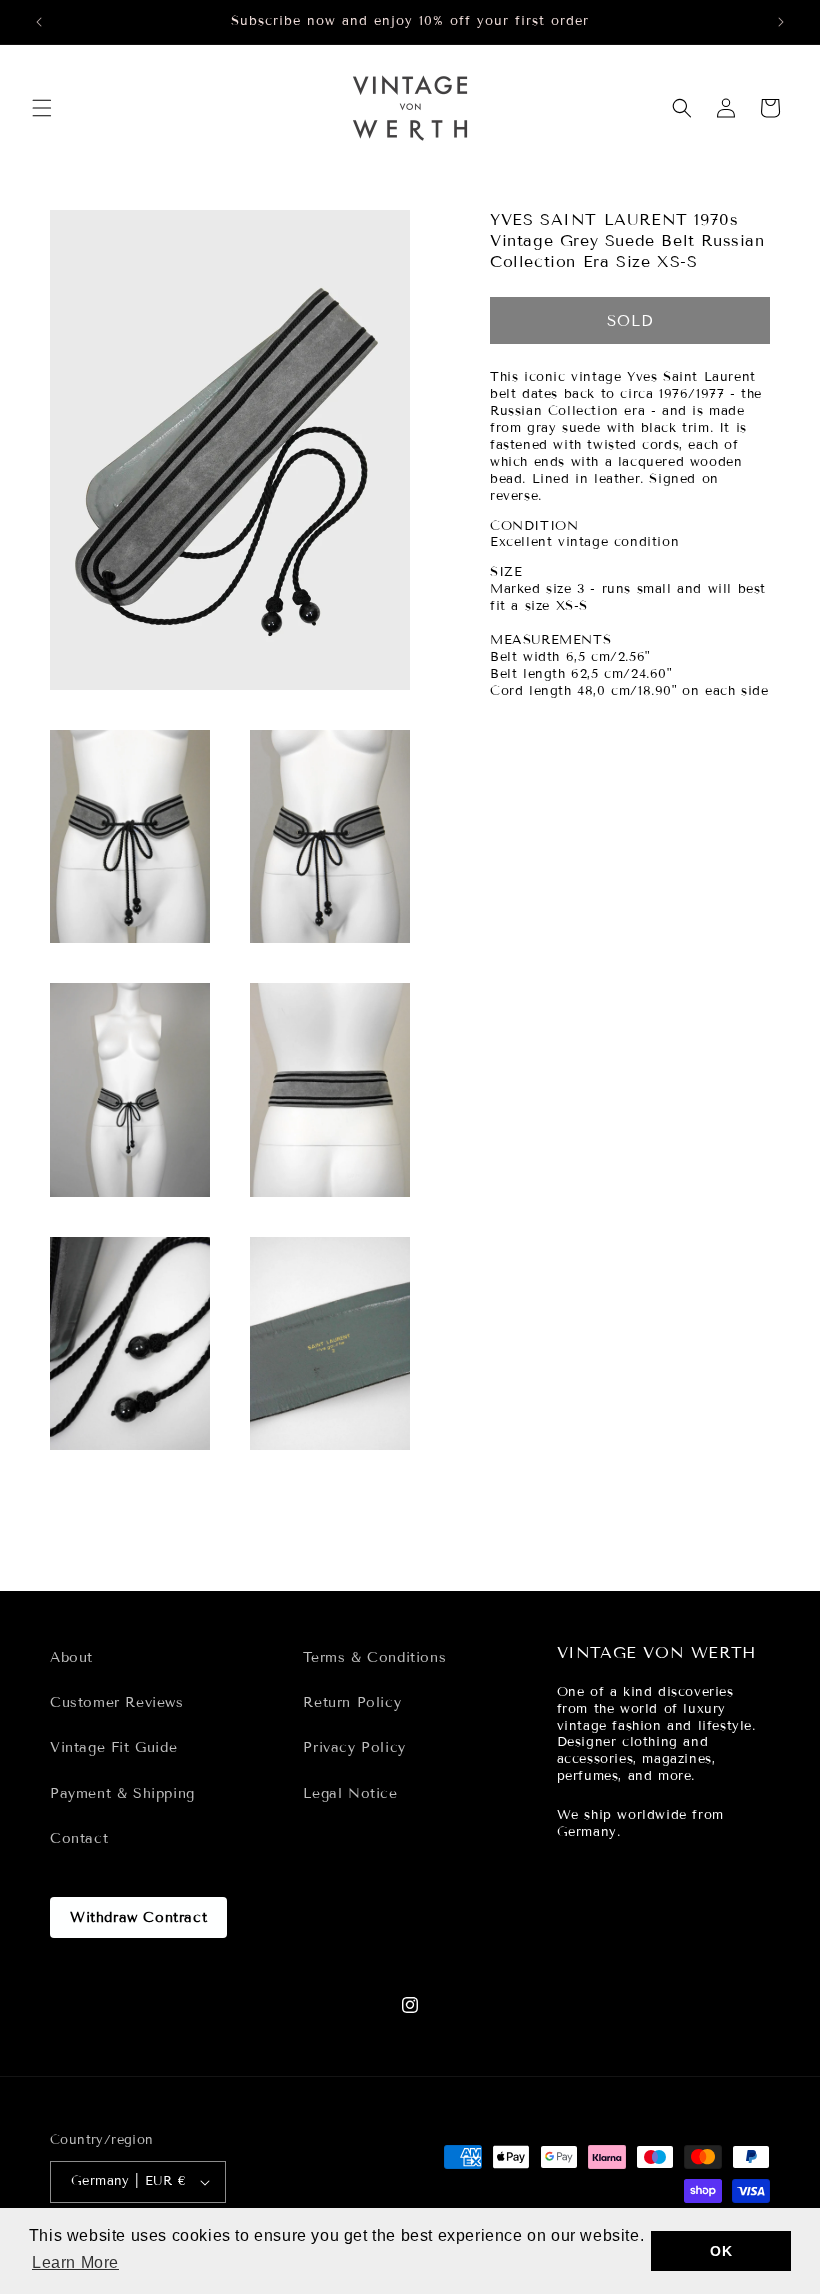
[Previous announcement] (39, 22)
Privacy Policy (354, 1747)
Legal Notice (350, 1793)
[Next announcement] (781, 22)
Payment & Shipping (122, 1793)
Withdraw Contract (138, 1917)
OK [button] (721, 2251)
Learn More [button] (75, 2262)
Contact (79, 1838)
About (71, 1657)
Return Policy (352, 1702)
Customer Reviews (117, 1702)
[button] (42, 108)
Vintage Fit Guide (113, 1747)
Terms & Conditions (374, 1657)
